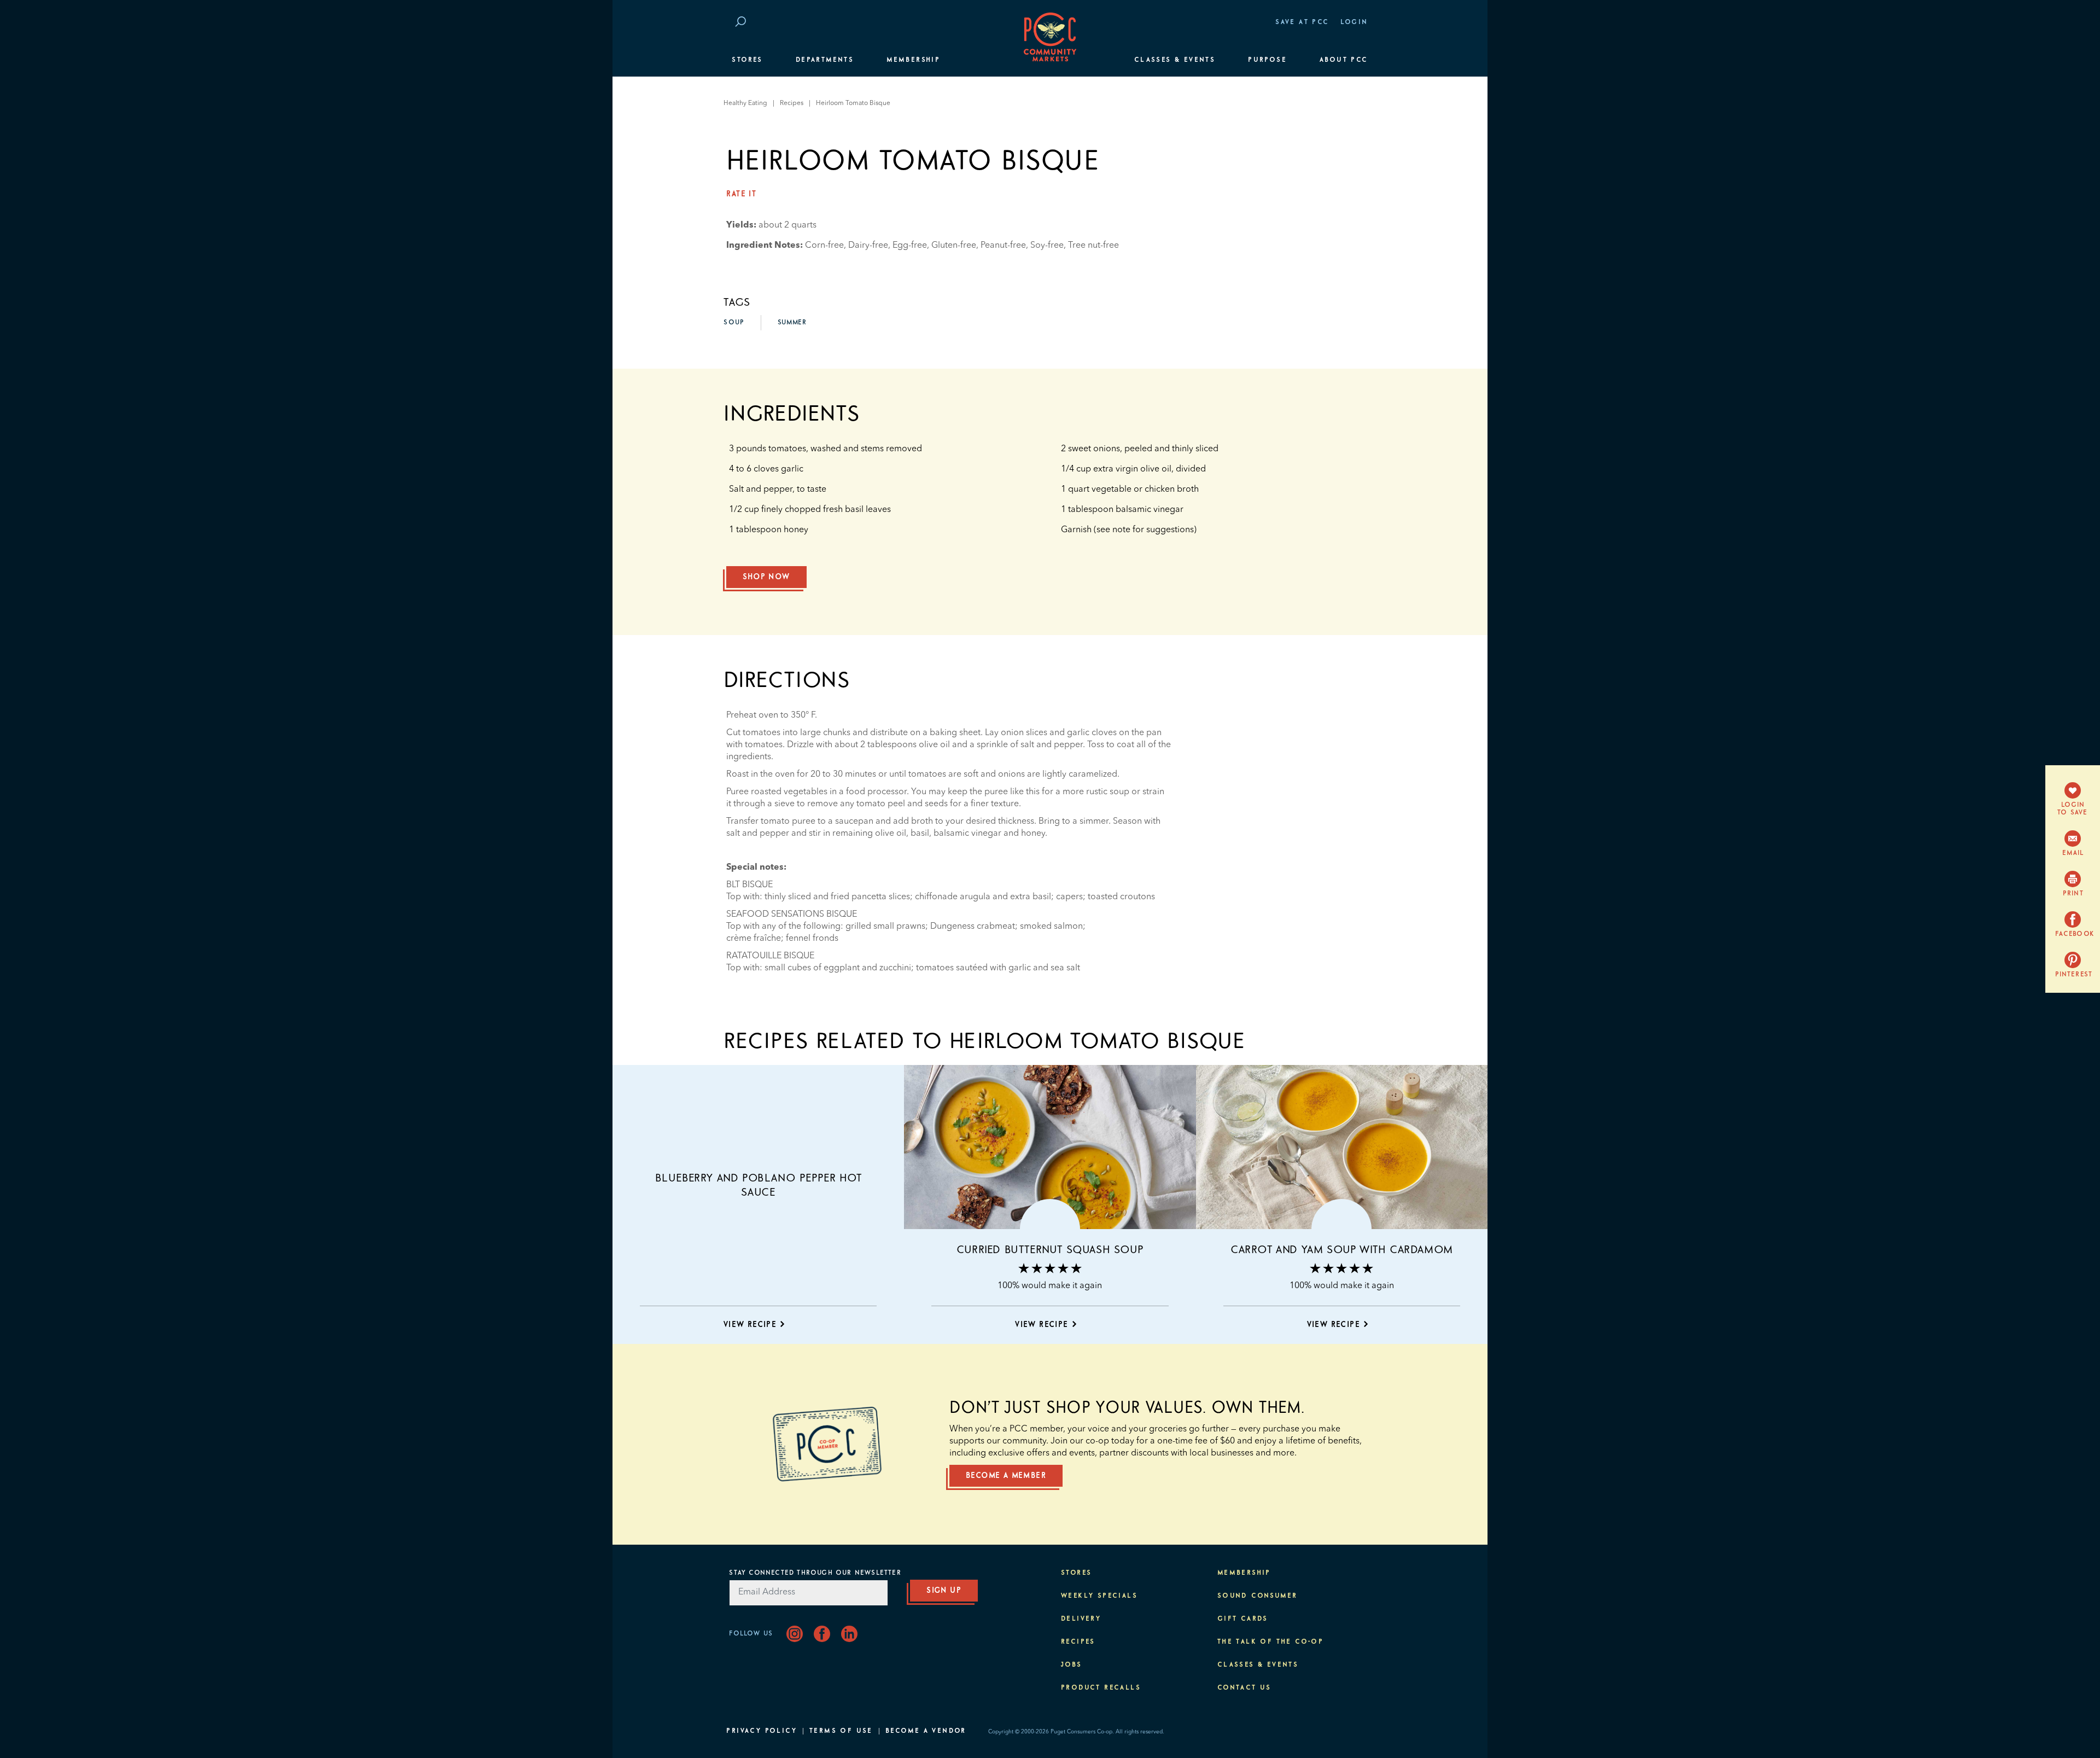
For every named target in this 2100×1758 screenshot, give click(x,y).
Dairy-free (868, 246)
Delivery (1081, 1619)
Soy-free (1047, 246)
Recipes (792, 103)
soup (734, 323)
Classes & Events (1175, 60)
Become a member (1006, 1476)
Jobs (1072, 1665)
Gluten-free (954, 246)
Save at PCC (1302, 22)
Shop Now (766, 577)
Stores (747, 60)
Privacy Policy (762, 1731)
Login (1354, 22)
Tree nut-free (1093, 246)
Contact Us (1244, 1688)
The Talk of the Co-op (1270, 1642)
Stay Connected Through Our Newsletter (815, 1573)
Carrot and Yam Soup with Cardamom (1342, 1250)
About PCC (1344, 60)
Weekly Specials (1099, 1596)
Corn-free (824, 246)
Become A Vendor (926, 1731)
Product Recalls (1101, 1688)
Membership (913, 60)
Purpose (1267, 60)
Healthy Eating (745, 103)
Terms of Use (841, 1731)
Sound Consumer (1258, 1596)
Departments (825, 60)
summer (792, 323)
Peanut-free (1003, 246)
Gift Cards (1243, 1619)
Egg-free (910, 246)
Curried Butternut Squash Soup (1050, 1250)
